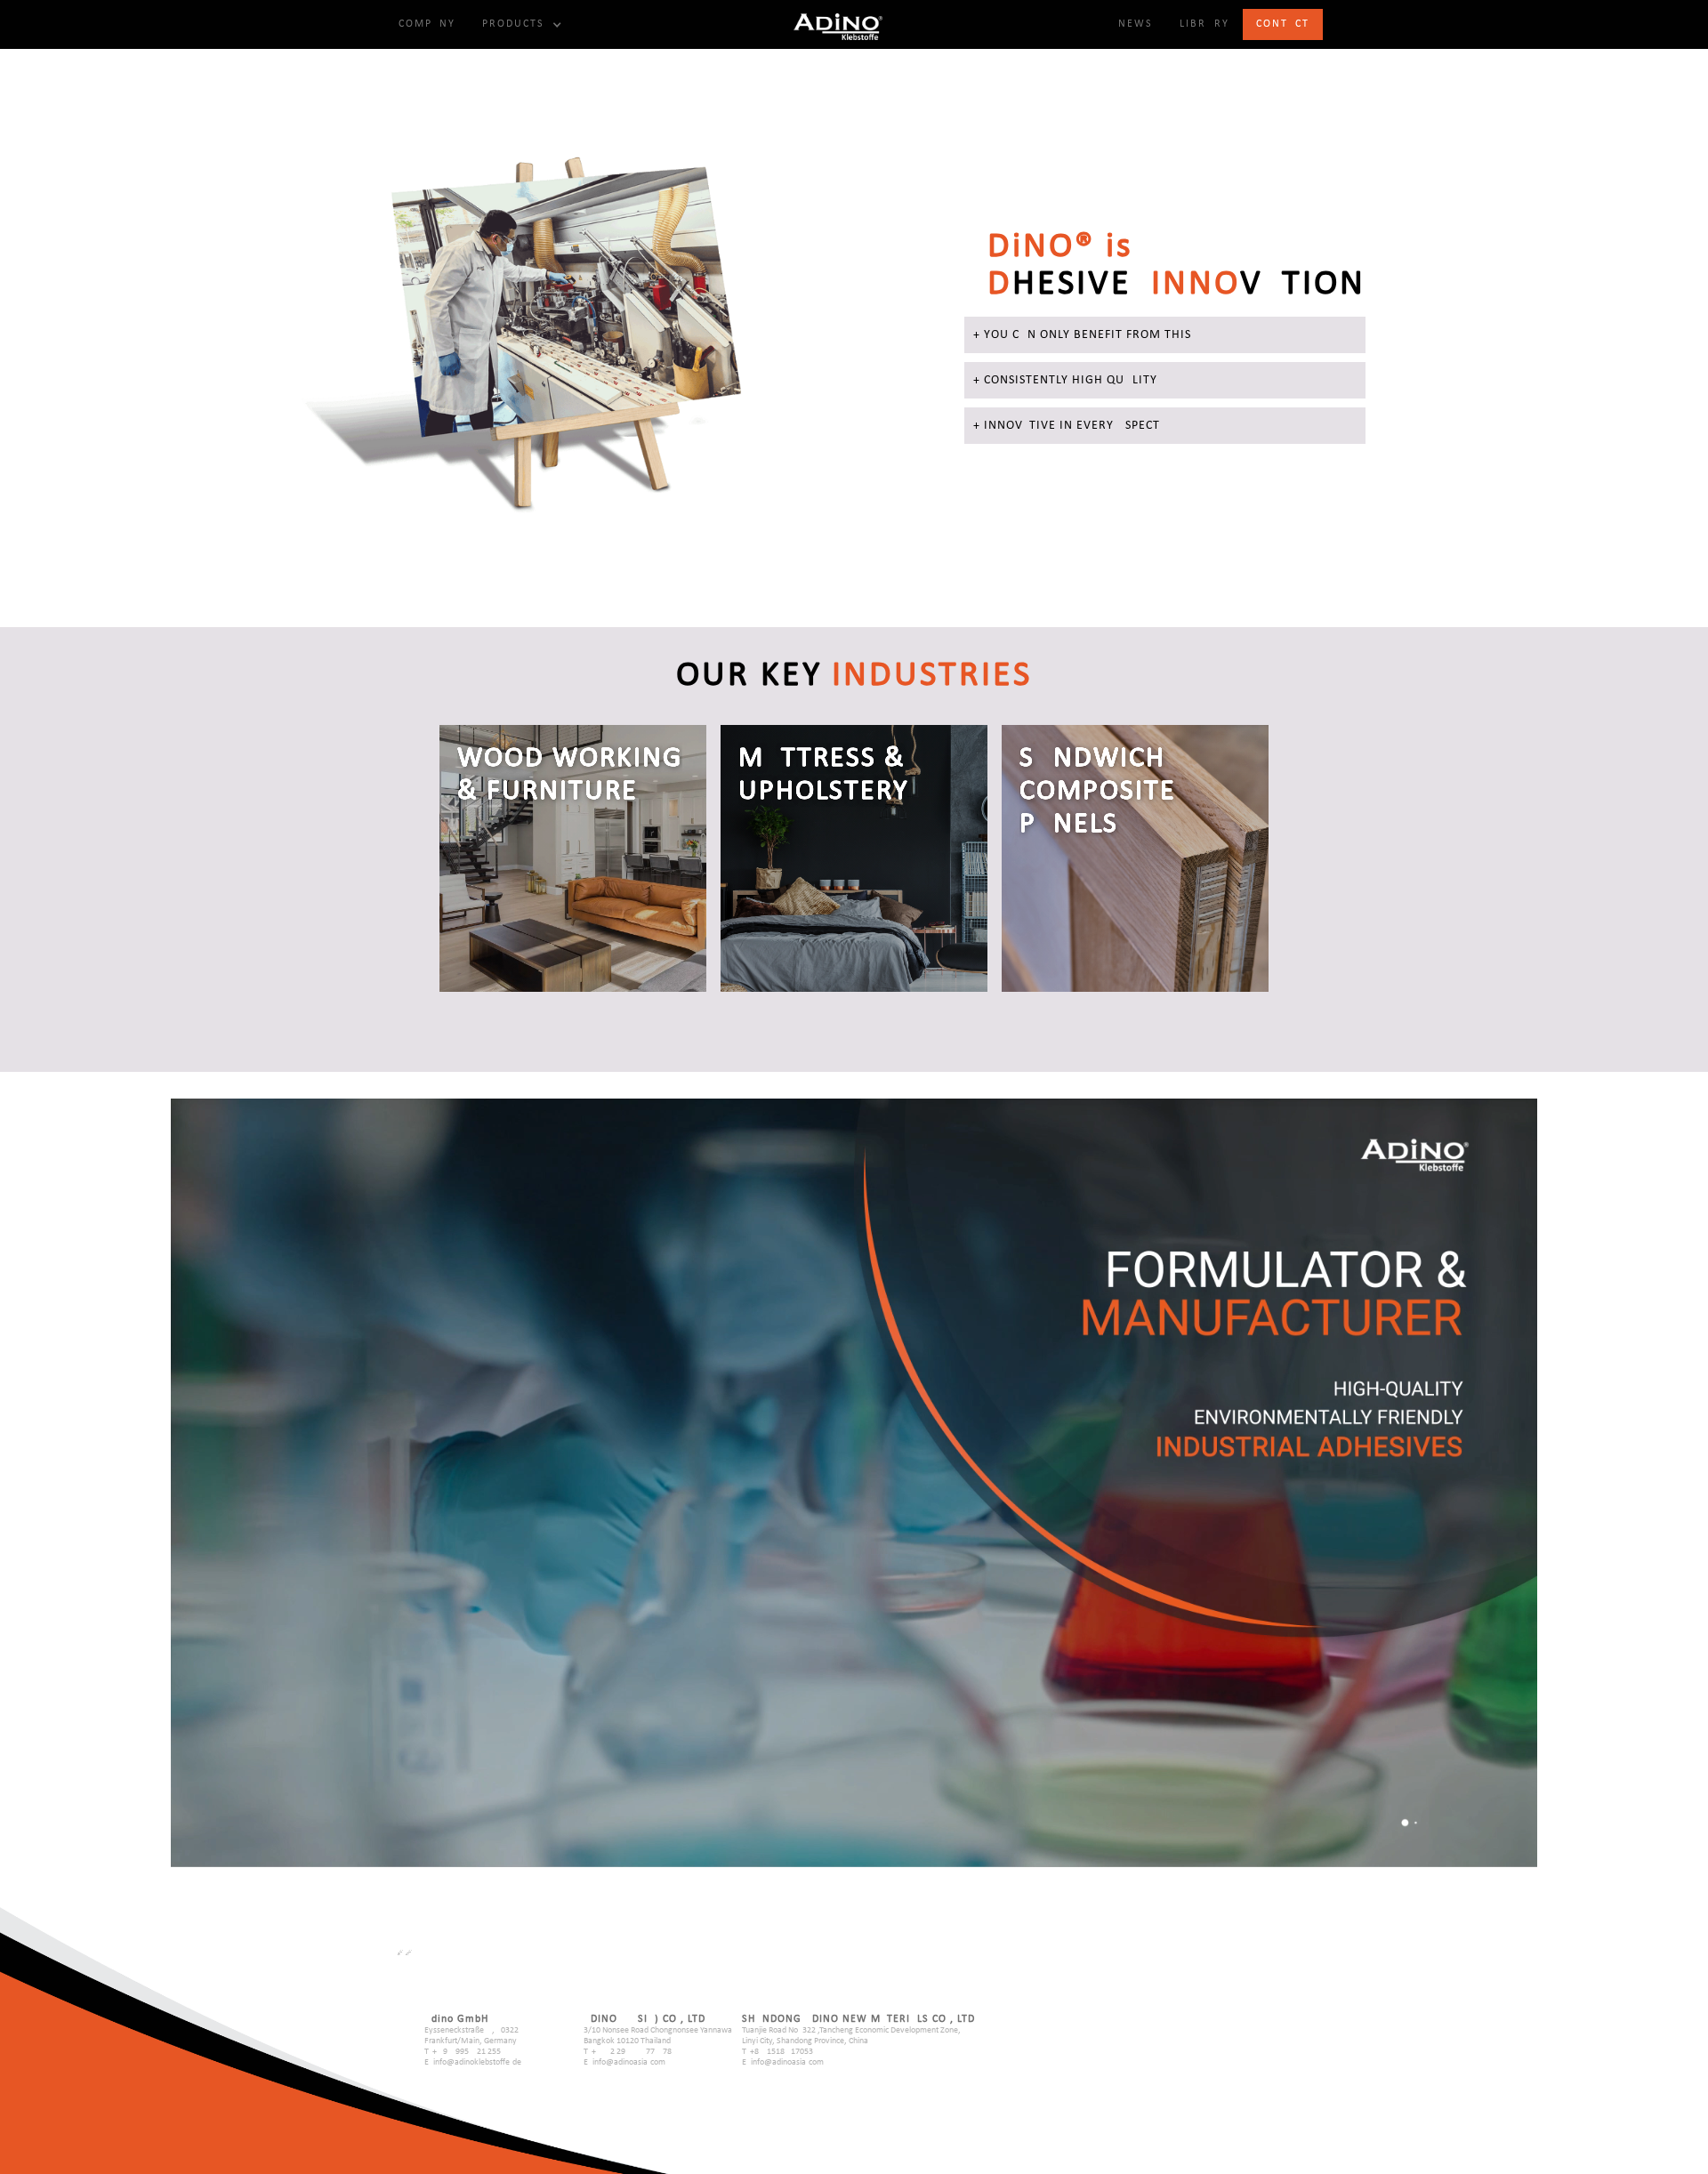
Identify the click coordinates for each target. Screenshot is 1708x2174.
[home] (838, 24)
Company (427, 24)
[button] (520, 24)
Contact (1283, 24)
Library (1204, 24)
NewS (1136, 24)
